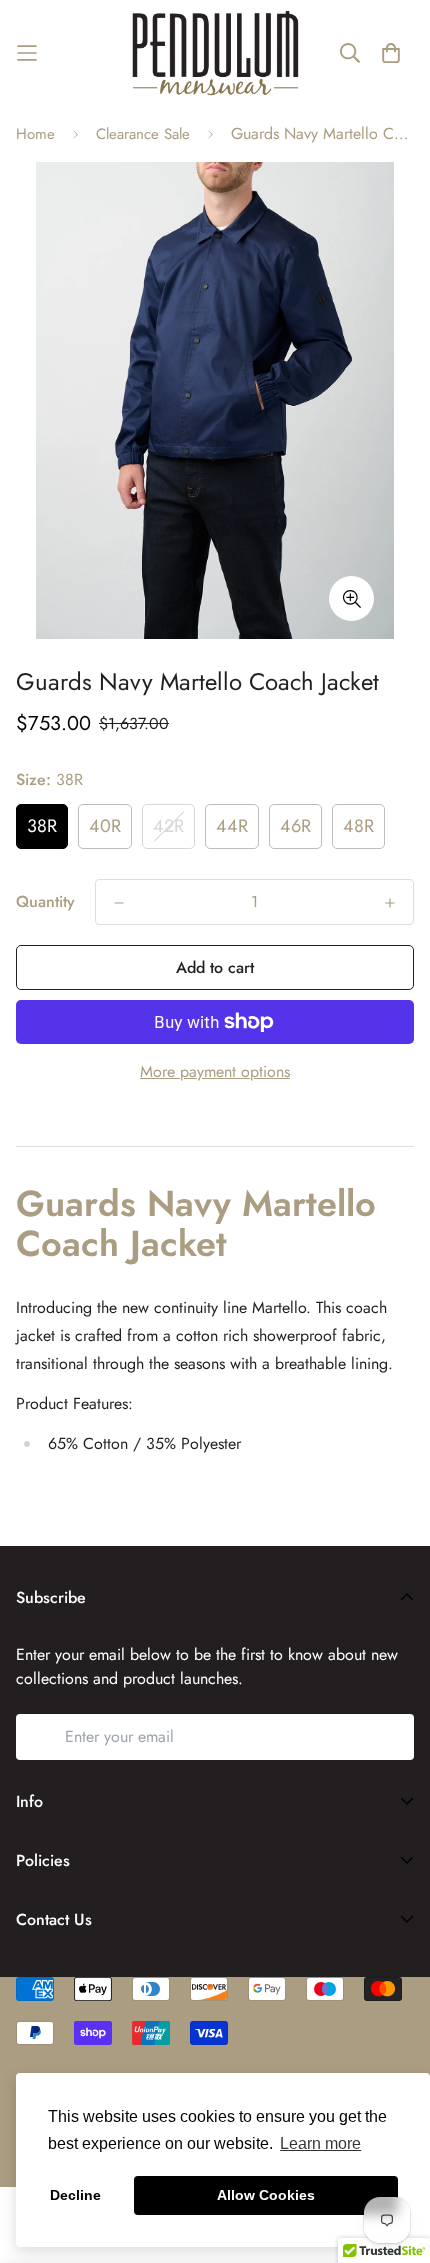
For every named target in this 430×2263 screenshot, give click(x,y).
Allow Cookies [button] (266, 2195)
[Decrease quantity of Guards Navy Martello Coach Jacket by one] (119, 903)
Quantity (45, 901)
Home (35, 134)
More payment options (215, 1071)
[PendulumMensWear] (215, 53)
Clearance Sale (143, 134)
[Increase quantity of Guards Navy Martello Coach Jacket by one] (390, 903)
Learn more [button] (320, 2143)
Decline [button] (75, 2195)
